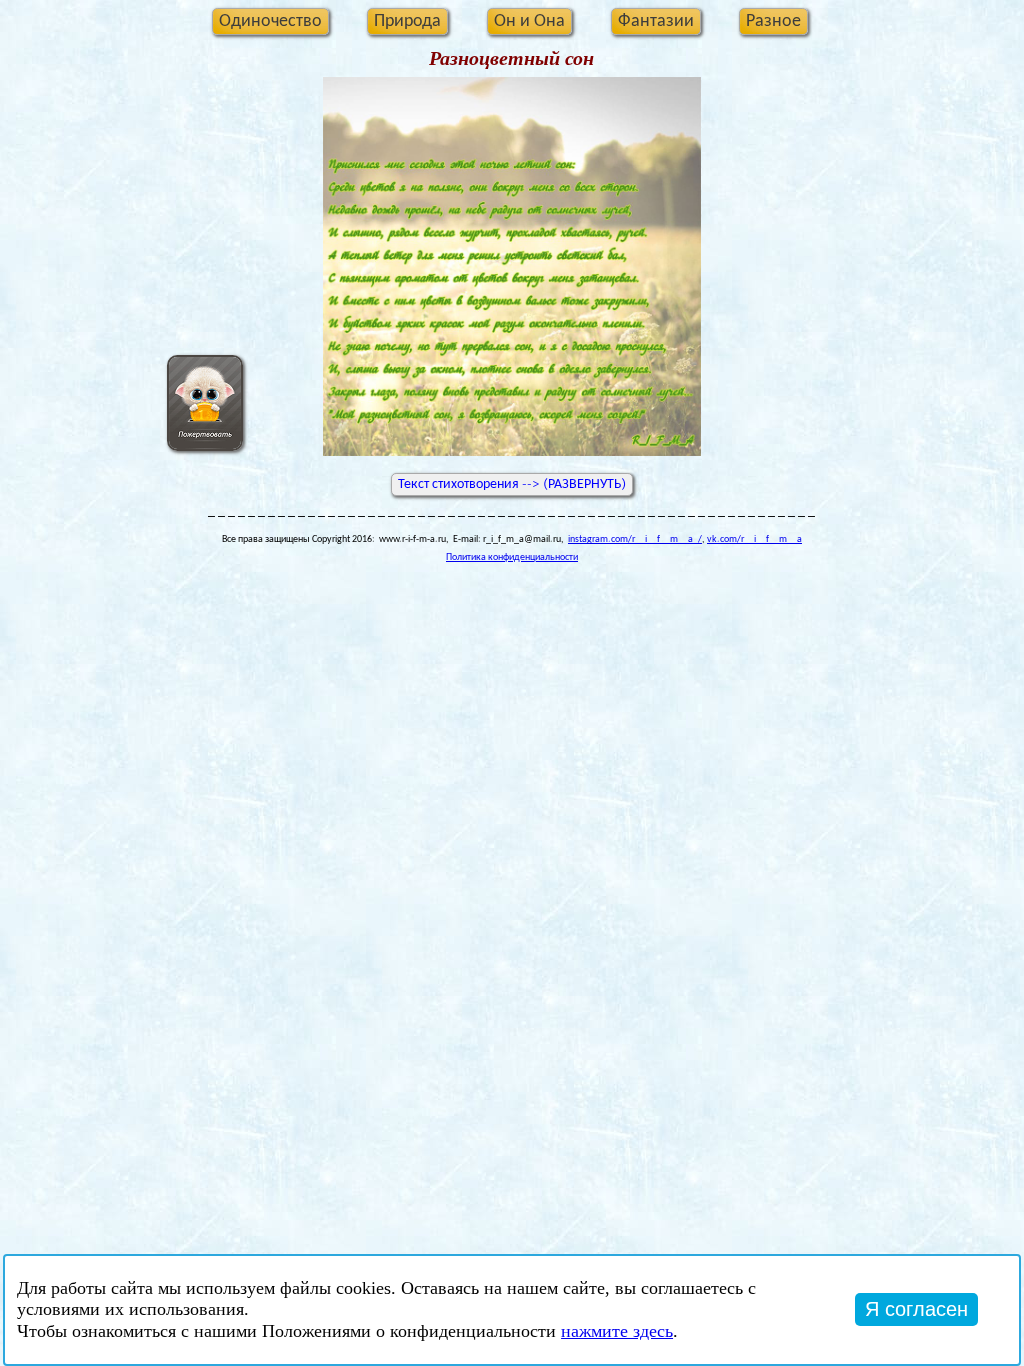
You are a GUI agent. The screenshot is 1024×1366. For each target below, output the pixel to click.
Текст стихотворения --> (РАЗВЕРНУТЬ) (512, 483)
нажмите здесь (617, 1331)
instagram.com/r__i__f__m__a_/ (635, 539)
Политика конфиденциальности (512, 557)
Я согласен (916, 1309)
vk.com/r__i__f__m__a (754, 539)
